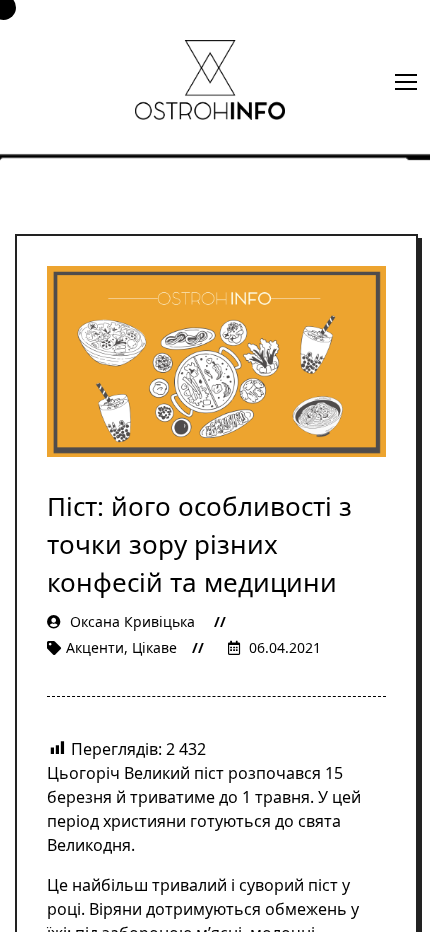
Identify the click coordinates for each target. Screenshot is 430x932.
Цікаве (154, 647)
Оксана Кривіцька (132, 621)
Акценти (95, 647)
